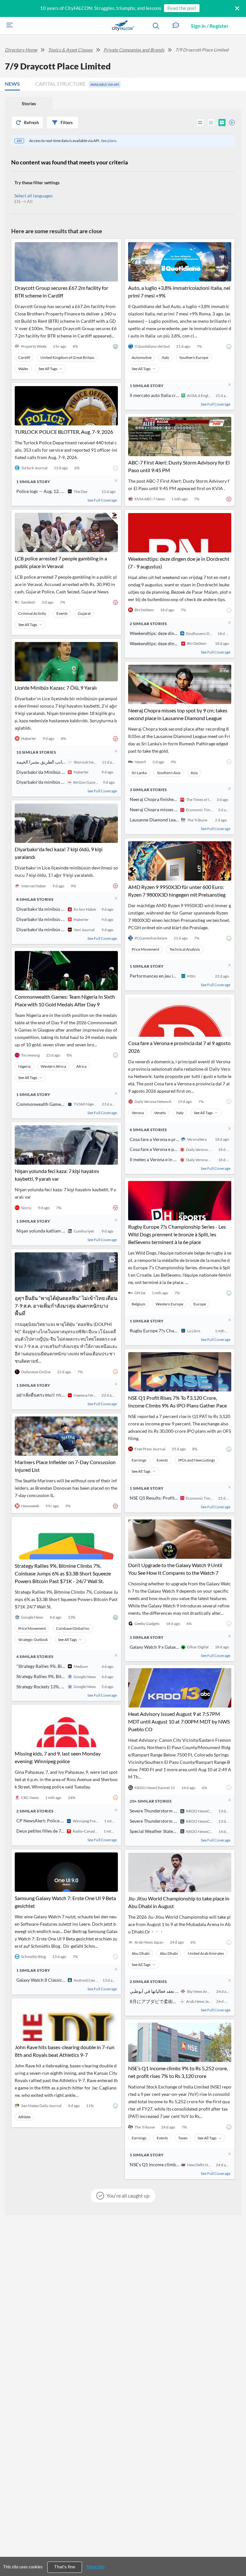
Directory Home (21, 50)
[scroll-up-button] (235, 2552)
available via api (105, 84)
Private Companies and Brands (134, 50)
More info (96, 2567)
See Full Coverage (102, 500)
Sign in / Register (210, 26)
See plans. (109, 141)
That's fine (65, 2567)
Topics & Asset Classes (70, 50)
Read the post (182, 8)
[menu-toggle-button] (8, 26)
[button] (176, 26)
